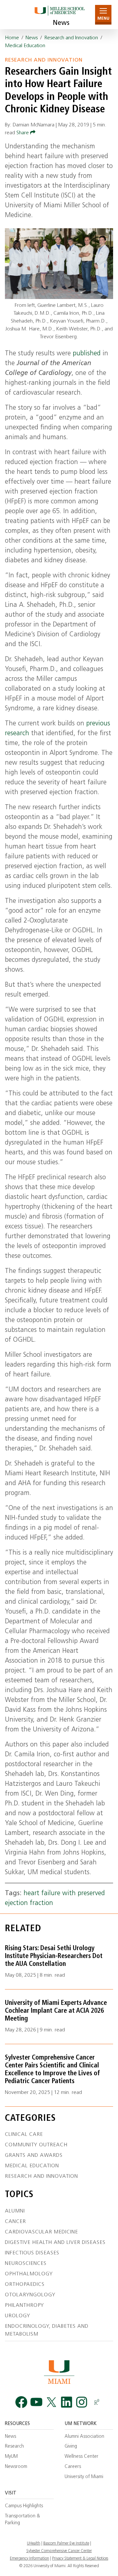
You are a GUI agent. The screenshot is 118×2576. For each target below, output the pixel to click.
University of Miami (84, 2477)
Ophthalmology (29, 2274)
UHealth (34, 2544)
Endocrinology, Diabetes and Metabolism (47, 2330)
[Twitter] (51, 2402)
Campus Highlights (24, 2506)
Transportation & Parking (22, 2520)
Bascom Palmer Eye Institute (66, 2544)
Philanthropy (24, 2305)
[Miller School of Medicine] (59, 15)
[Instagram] (82, 2402)
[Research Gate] (97, 2402)
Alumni (15, 2211)
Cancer (15, 2222)
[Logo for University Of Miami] (59, 2372)
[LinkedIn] (67, 2402)
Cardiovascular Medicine (41, 2232)
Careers (73, 2467)
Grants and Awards (34, 2156)
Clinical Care (24, 2135)
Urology (18, 2316)
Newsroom (16, 2467)
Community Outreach (36, 2145)
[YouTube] (36, 2402)
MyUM (11, 2457)
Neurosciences (26, 2264)
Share (23, 133)
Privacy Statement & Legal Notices (80, 2559)
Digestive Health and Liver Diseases (55, 2243)
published (87, 354)
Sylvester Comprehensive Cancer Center (59, 2551)
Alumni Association (84, 2437)
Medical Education (25, 46)
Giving (71, 2446)
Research (14, 2446)
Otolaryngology (30, 2295)
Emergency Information (29, 2559)
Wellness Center (81, 2457)
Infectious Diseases (32, 2253)
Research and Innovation (71, 38)
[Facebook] (21, 2402)
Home (12, 38)
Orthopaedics (25, 2285)
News (61, 23)
